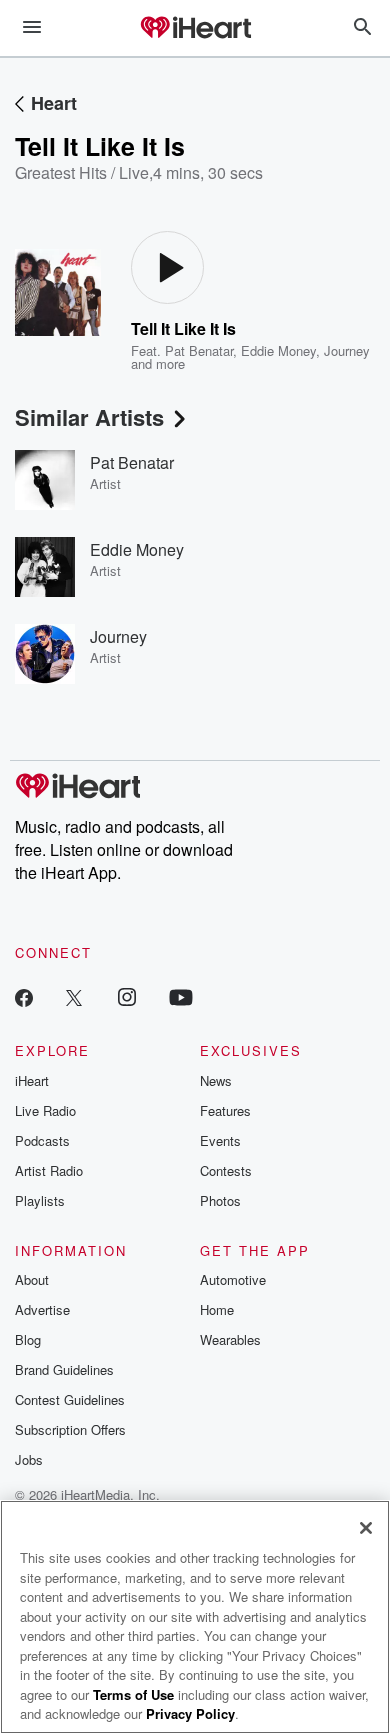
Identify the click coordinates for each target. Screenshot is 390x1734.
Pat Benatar (199, 350)
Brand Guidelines (64, 1369)
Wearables (230, 1339)
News (216, 1080)
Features (225, 1110)
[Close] (366, 1528)
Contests (226, 1170)
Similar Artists (89, 417)
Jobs (29, 1459)
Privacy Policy (190, 1713)
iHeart (32, 1080)
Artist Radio (49, 1170)
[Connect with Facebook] (24, 996)
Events (220, 1140)
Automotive (233, 1279)
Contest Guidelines (70, 1399)
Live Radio (45, 1110)
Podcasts (42, 1140)
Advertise (42, 1309)
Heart (54, 103)
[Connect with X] (74, 996)
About (32, 1279)
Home (217, 1309)
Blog (28, 1339)
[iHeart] (195, 29)
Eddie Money (278, 350)
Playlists (40, 1200)
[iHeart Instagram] (127, 996)
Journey (347, 350)
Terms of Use (133, 1694)
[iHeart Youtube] (181, 996)
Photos (220, 1200)
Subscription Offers (70, 1429)
